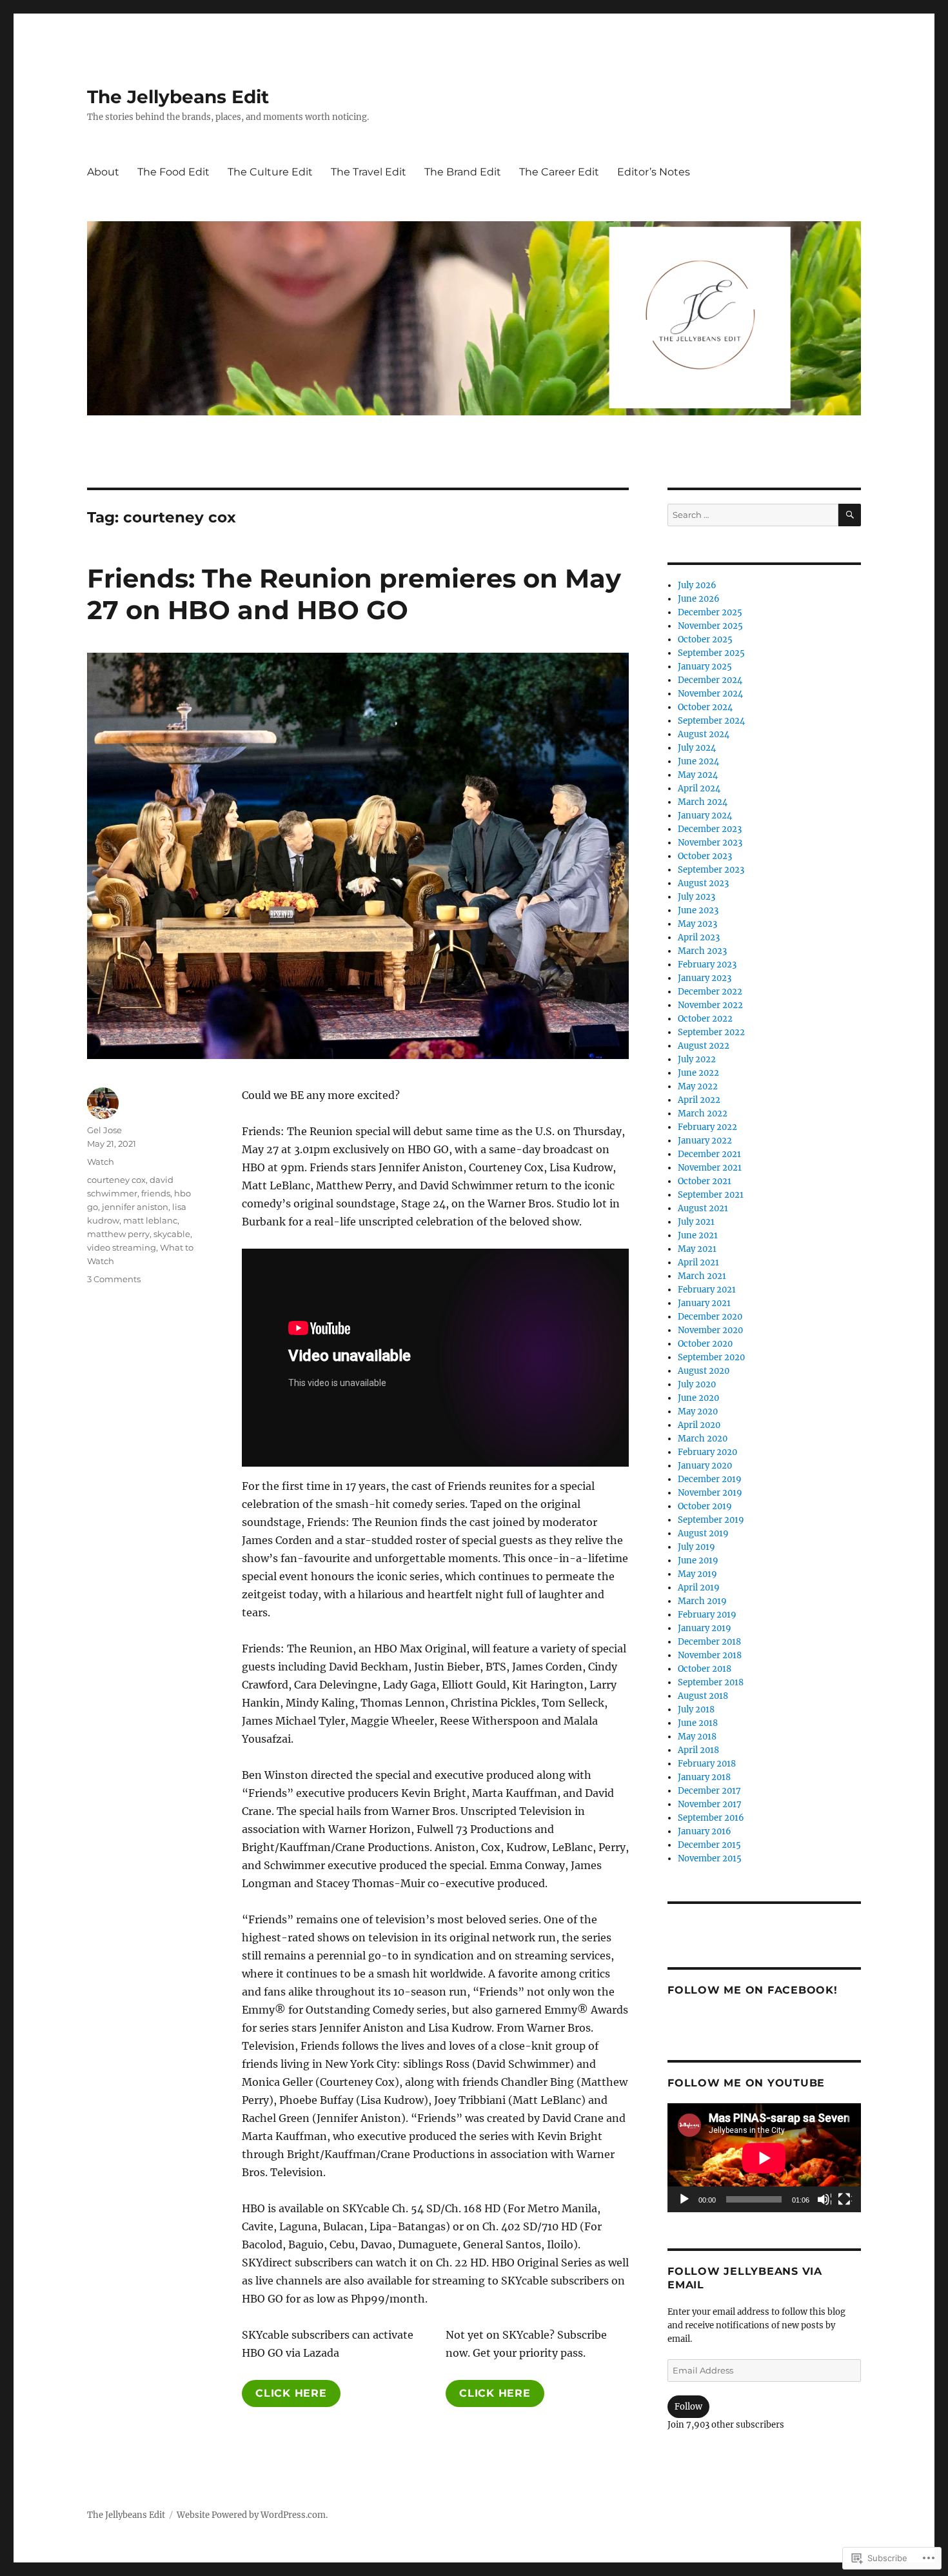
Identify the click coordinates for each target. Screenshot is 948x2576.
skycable (172, 1234)
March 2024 (703, 802)
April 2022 (699, 1100)
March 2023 (702, 951)
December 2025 (710, 612)
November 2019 (710, 1493)
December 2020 (710, 1317)
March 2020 (703, 1439)
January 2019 (705, 1628)
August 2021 (703, 1208)
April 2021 (698, 1263)
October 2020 (705, 1344)
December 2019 (710, 1479)
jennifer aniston (135, 1207)
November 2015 (710, 1858)
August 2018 (703, 1696)
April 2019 (699, 1588)
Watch (101, 1162)
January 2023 (705, 978)
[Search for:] (753, 515)
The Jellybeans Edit (178, 97)
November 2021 (710, 1168)
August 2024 (704, 734)
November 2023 (710, 843)
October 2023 (705, 856)
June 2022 (698, 1073)
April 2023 (699, 937)
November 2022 (710, 1005)
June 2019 (698, 1560)
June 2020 (698, 1398)
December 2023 (710, 829)
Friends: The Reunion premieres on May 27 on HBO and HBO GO (354, 594)
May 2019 (697, 1574)
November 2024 (710, 694)
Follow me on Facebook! (753, 1990)
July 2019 (696, 1547)
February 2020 (707, 1452)
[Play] (685, 2200)
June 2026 (699, 599)
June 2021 (698, 1235)
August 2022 (704, 1046)
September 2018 (711, 1682)
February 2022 (707, 1127)
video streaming (122, 1247)
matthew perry (118, 1234)
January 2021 (704, 1303)
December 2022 (710, 992)
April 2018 (698, 1750)
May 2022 (698, 1086)
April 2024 (699, 788)
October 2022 (705, 1019)
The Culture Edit (270, 172)
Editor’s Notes (654, 172)
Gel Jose (104, 1130)
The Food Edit (173, 172)
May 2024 (698, 775)
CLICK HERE (291, 2393)
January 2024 (705, 816)
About (103, 172)
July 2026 (697, 585)
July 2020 (697, 1384)
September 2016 (711, 1818)
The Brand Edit (463, 172)
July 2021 (696, 1222)
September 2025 (711, 653)
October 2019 (705, 1506)
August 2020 (704, 1371)
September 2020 (711, 1357)
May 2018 (697, 1737)
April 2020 (699, 1425)
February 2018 (707, 1764)
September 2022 (711, 1032)
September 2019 (711, 1520)
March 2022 (703, 1114)
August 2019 (703, 1533)
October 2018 (705, 1669)
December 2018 (709, 1642)
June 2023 (698, 910)
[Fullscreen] (845, 2200)
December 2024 (710, 680)
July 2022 (697, 1059)
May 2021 (697, 1249)
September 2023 (711, 870)
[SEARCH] (850, 515)
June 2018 (698, 1723)
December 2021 (709, 1154)
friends (156, 1193)
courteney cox (116, 1180)
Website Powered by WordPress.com (251, 2515)
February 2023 (707, 965)
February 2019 (707, 1615)
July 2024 (697, 748)
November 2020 (710, 1330)
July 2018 (696, 1709)
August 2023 (703, 883)
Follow (688, 2407)
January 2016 (705, 1831)
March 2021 (702, 1276)
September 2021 (711, 1195)
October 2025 (705, 639)
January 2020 (705, 1466)
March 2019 (702, 1601)
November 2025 (710, 626)
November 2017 (710, 1804)
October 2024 (705, 707)
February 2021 (707, 1290)
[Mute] (824, 2200)
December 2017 (709, 1791)
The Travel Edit (369, 172)
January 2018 (704, 1777)
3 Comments (114, 1279)
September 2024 (711, 721)
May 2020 (698, 1412)
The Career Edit (559, 172)
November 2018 (710, 1655)
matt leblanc (150, 1220)
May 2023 (697, 924)
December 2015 (709, 1845)
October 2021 (705, 1181)
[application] (764, 2158)
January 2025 (705, 667)
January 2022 (705, 1141)
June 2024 (698, 761)
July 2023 (696, 897)
